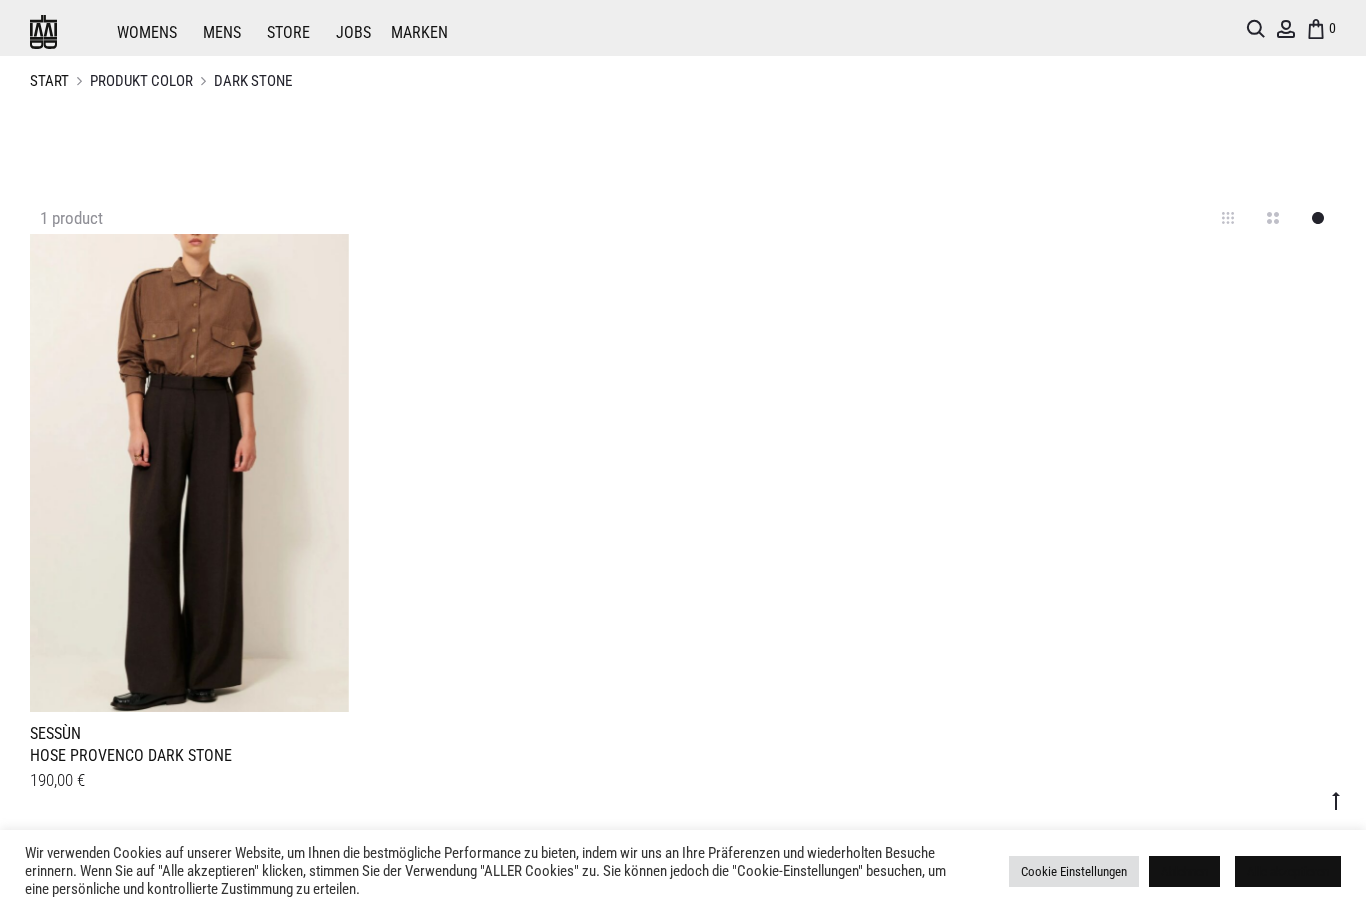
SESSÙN (55, 733)
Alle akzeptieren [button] (1288, 871)
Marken (419, 32)
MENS (222, 32)
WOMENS (147, 32)
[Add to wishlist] (324, 259)
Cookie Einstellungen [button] (1074, 871)
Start (49, 81)
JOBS (353, 32)
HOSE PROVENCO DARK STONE (131, 755)
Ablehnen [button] (1184, 871)
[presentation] (42, 470)
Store (288, 32)
